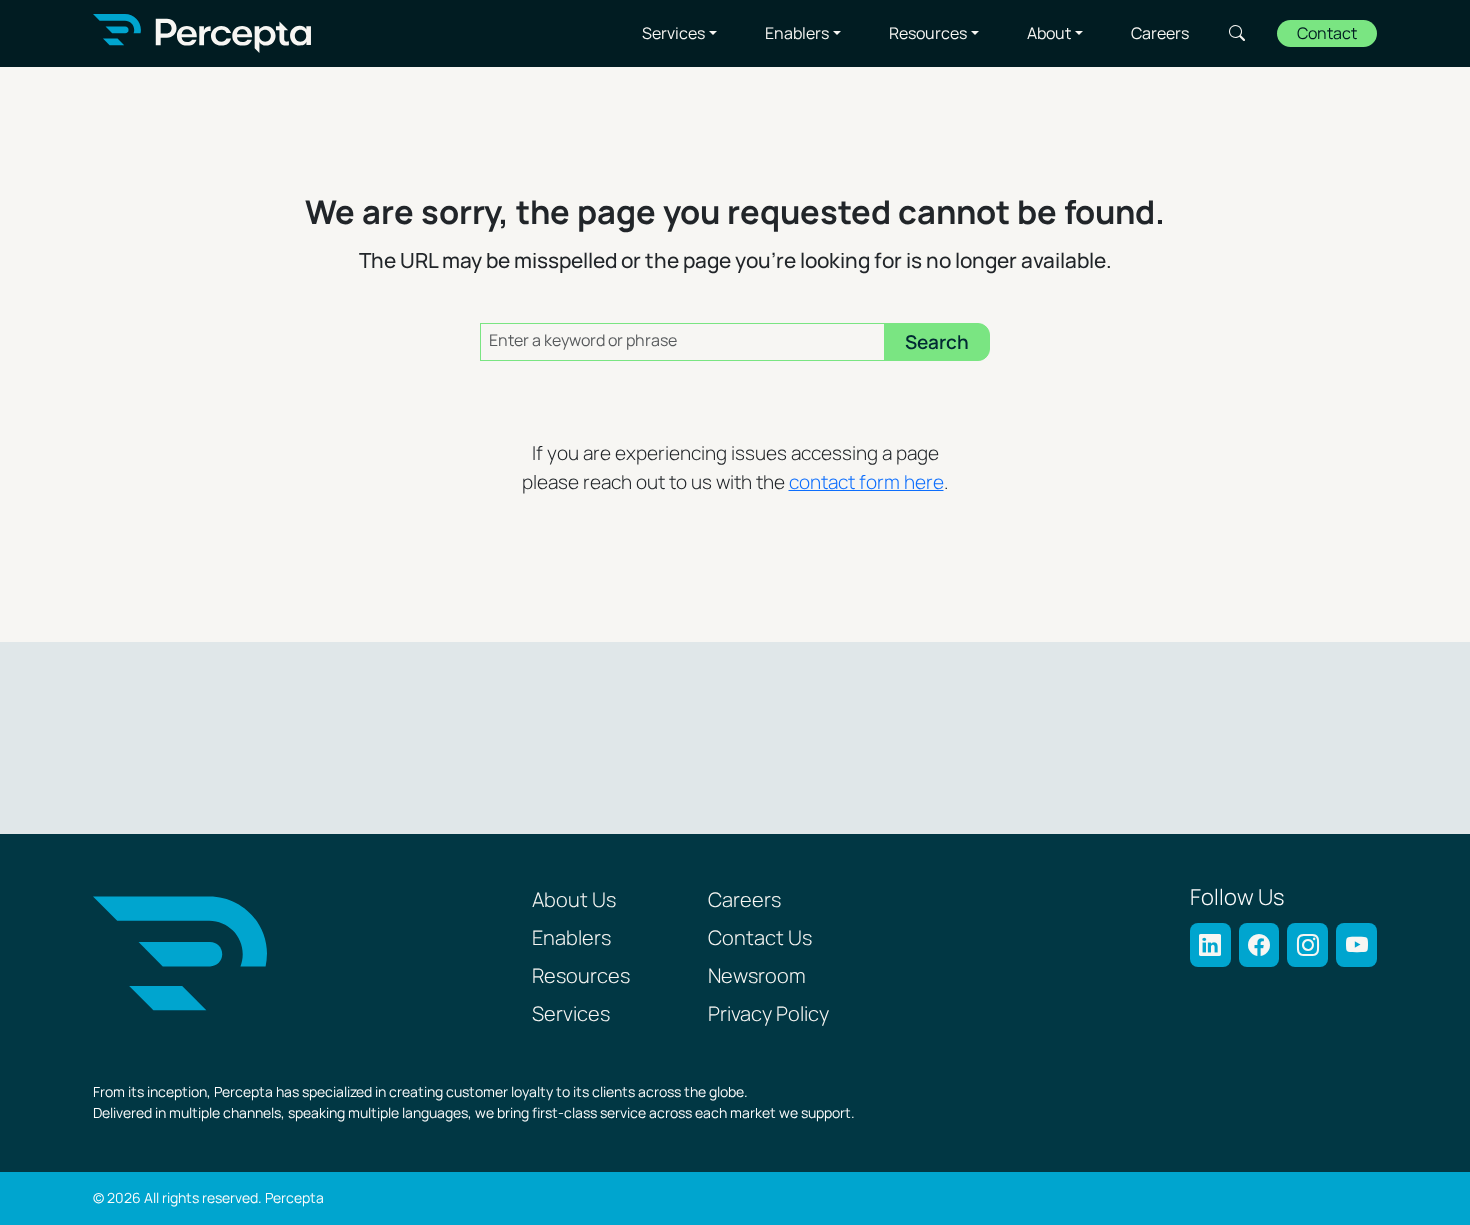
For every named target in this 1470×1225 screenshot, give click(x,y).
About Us (574, 901)
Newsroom (757, 977)
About (1049, 34)
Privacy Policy (768, 1015)
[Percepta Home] (202, 33)
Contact (1327, 34)
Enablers (797, 34)
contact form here (866, 483)
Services (673, 34)
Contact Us (760, 939)
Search (1237, 33)
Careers (1160, 34)
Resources (928, 34)
